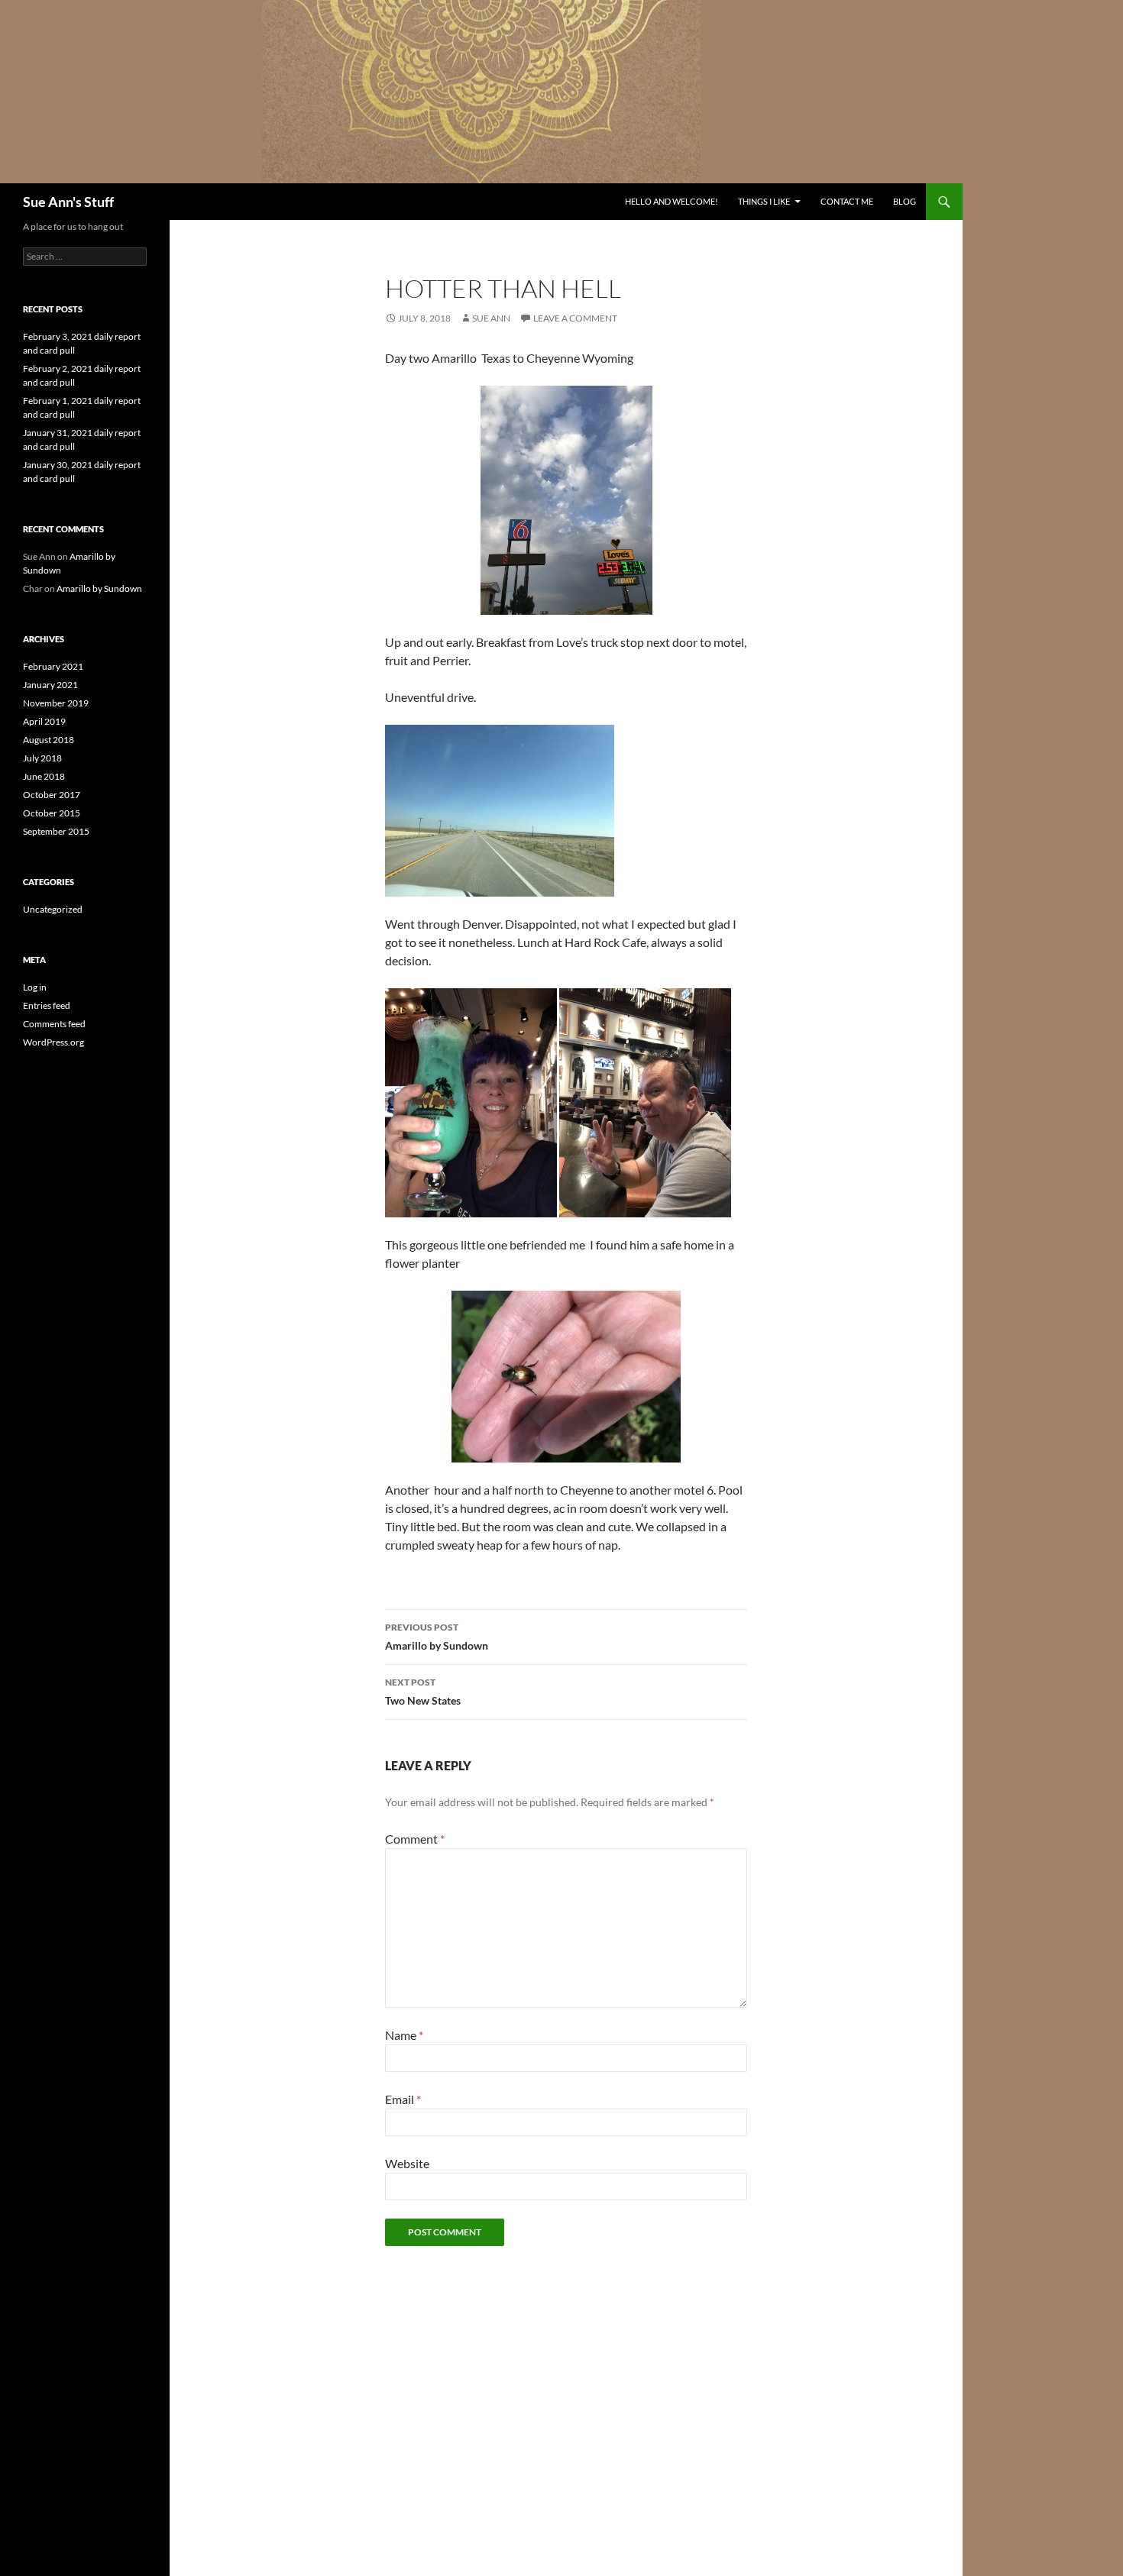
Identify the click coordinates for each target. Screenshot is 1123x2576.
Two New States (423, 1692)
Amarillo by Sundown (437, 1637)
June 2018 (44, 776)
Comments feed (54, 1024)
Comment (415, 1839)
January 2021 (50, 685)
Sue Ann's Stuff (68, 202)
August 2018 (49, 740)
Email (403, 2099)
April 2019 (44, 721)
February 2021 (53, 666)
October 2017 (52, 795)
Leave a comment (575, 318)
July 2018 (42, 758)
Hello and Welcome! (672, 201)
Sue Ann (491, 318)
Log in (35, 987)
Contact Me (847, 201)
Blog (905, 201)
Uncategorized (53, 909)
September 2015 (56, 831)
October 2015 (52, 813)
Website (407, 2163)
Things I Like (764, 201)
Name (404, 2035)
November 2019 (56, 703)
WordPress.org (53, 1042)
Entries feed (47, 1005)
